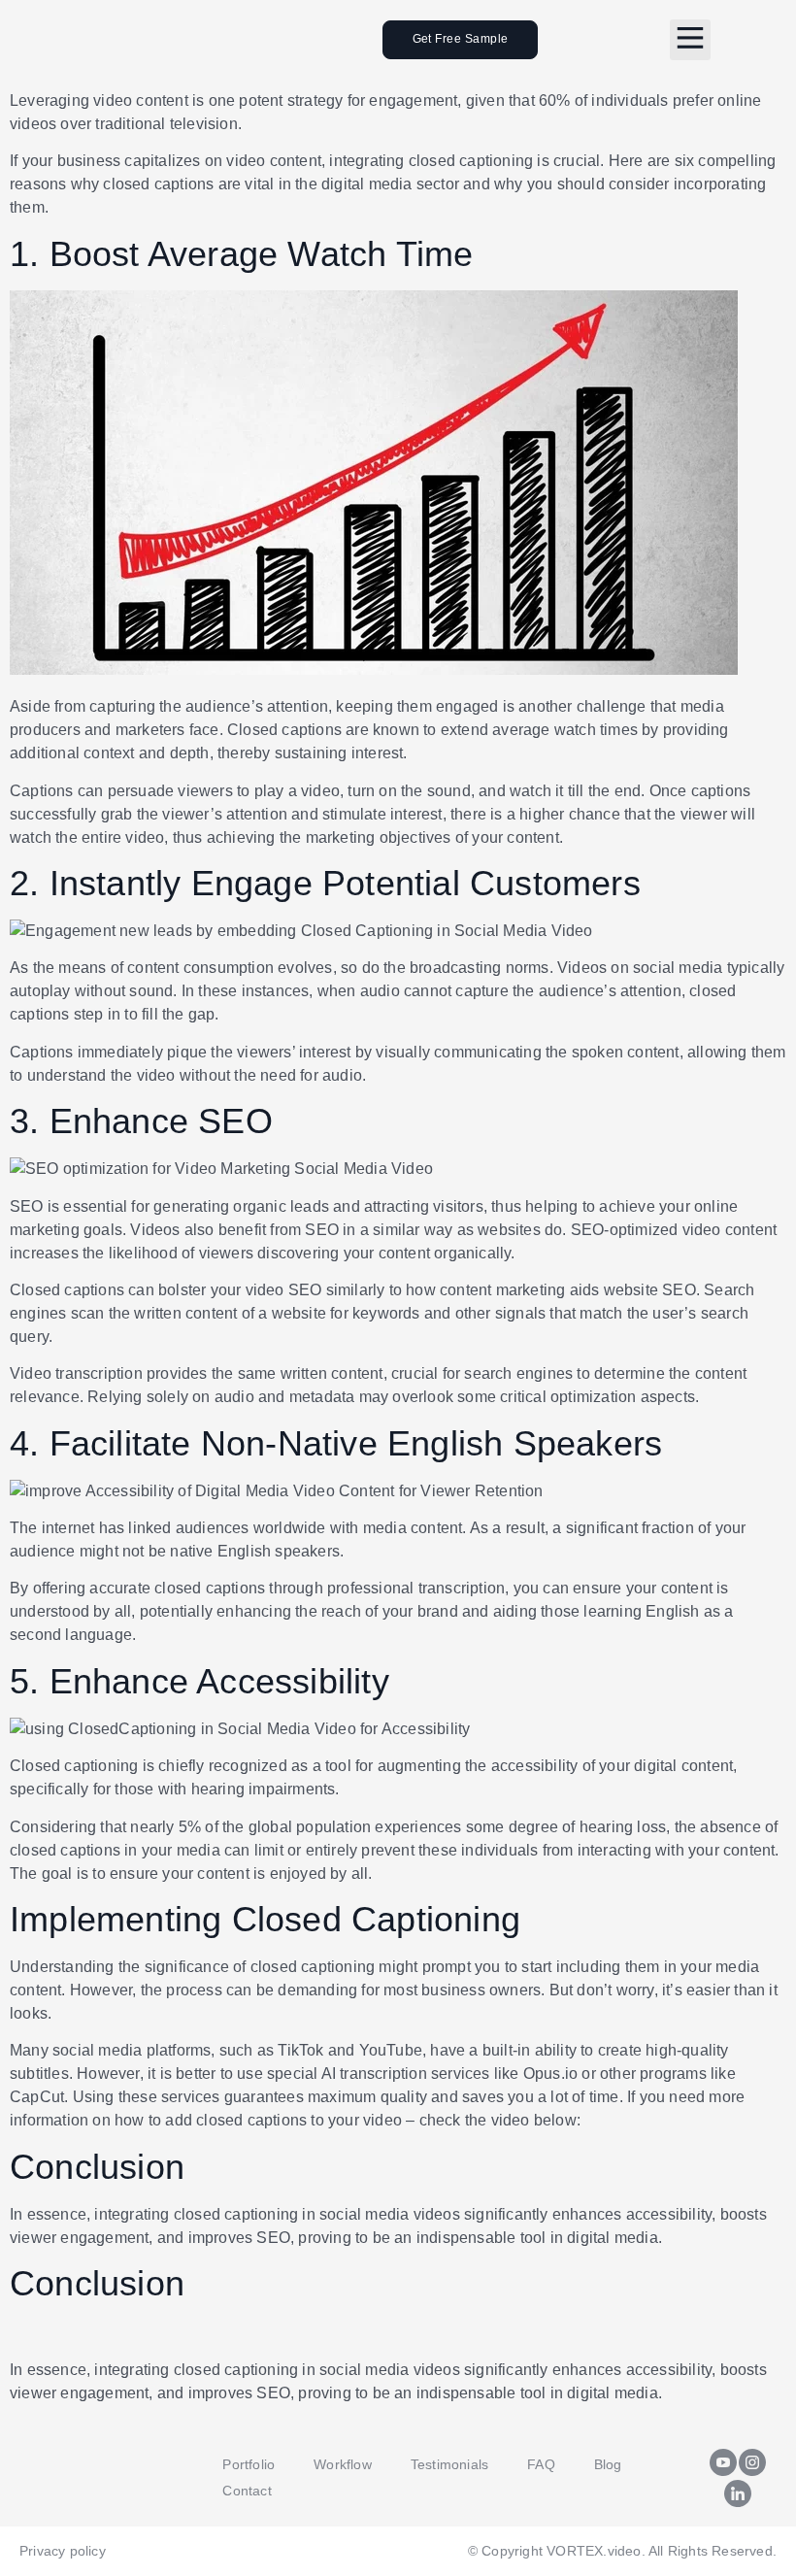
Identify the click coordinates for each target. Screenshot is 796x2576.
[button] (690, 40)
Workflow (343, 2464)
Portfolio (249, 2464)
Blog (608, 2464)
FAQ (541, 2464)
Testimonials (449, 2464)
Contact (247, 2491)
